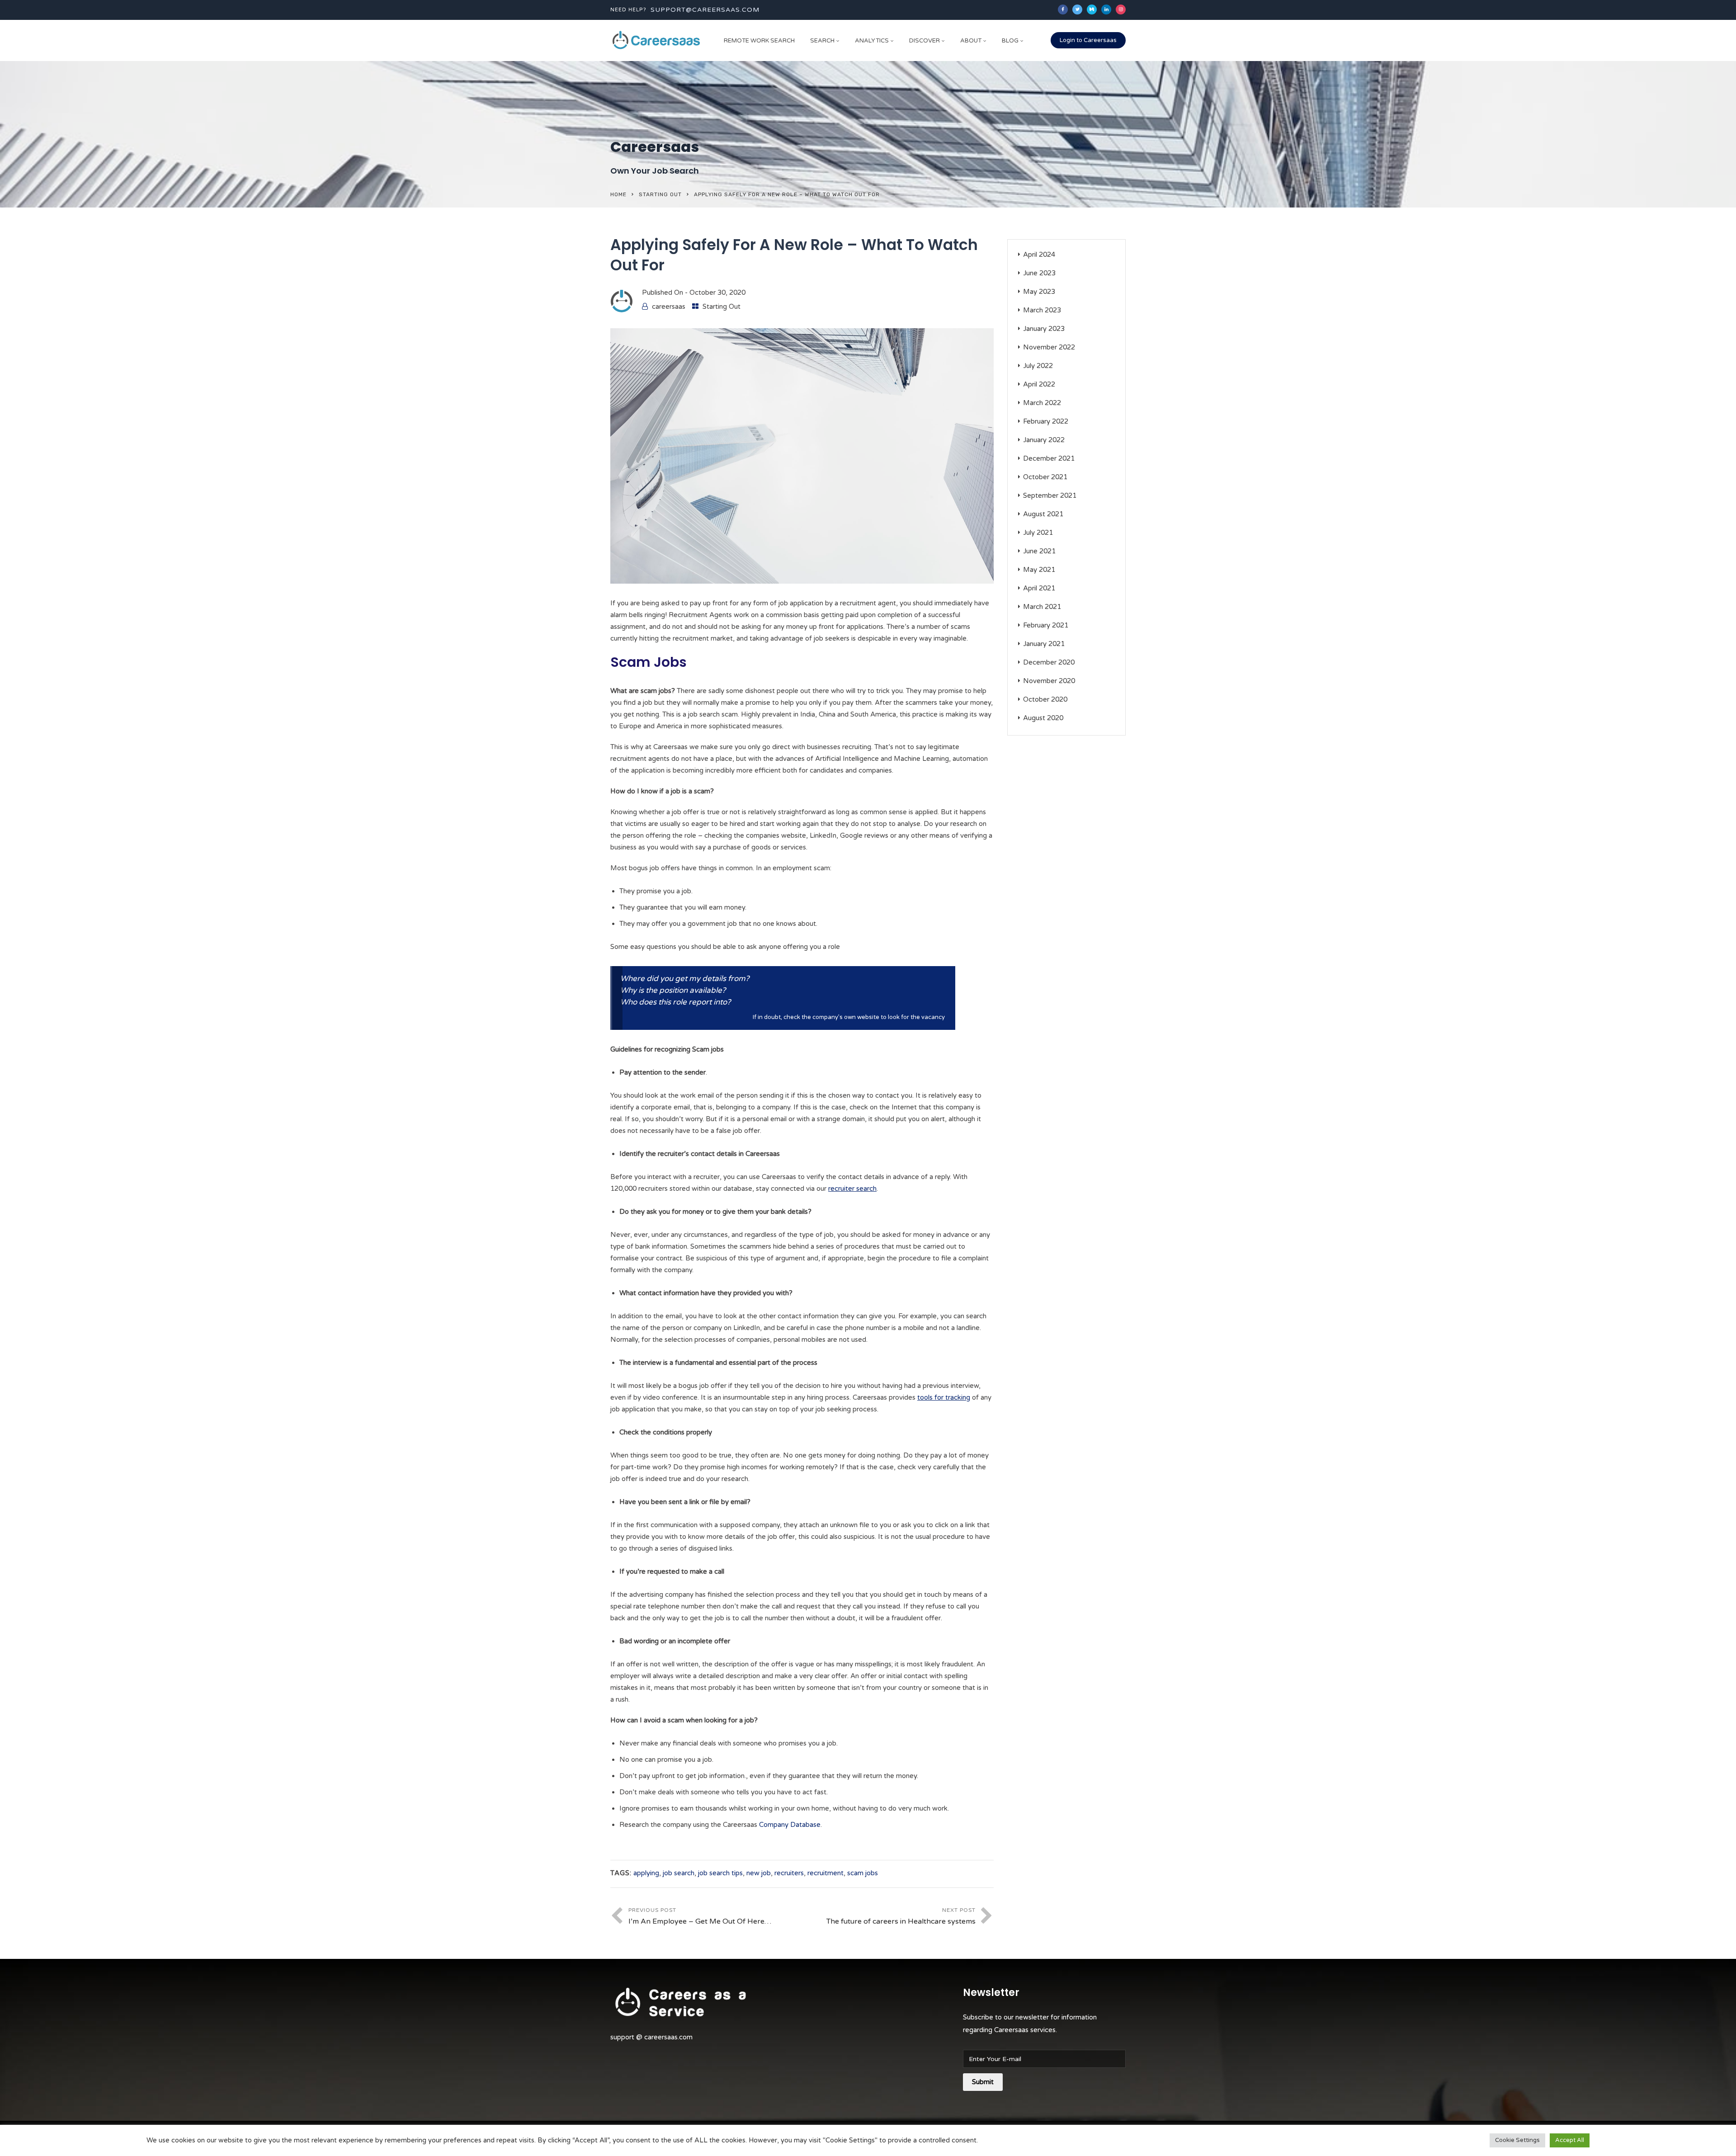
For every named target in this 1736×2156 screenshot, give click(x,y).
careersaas (669, 307)
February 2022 (1046, 421)
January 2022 (1044, 440)
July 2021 (1038, 533)
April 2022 (1039, 384)
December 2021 (1049, 458)
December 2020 (1049, 662)
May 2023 (1039, 292)
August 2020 (1043, 718)
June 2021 (1039, 551)
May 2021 (1039, 570)
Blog (1010, 41)
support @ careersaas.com (651, 2037)
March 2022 (1042, 403)
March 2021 (1042, 607)
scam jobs (863, 1873)
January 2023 (1044, 329)
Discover (925, 41)
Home (618, 194)
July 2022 (1038, 366)
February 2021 (1046, 625)
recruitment (826, 1873)
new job (759, 1873)
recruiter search (852, 1189)
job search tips (720, 1873)
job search (679, 1873)
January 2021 (1044, 644)
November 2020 (1049, 681)
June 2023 (1039, 273)
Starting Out (660, 194)
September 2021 (1050, 495)
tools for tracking (944, 1397)
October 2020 (1045, 699)
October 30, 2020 (717, 292)
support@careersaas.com (705, 10)
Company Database (790, 1825)
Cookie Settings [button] (1517, 2140)
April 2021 (1039, 588)
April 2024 (1039, 255)
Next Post (901, 1916)
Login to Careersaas (1088, 40)
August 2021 (1043, 514)
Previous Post (700, 1916)
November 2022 (1049, 347)
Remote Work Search (759, 41)
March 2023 (1042, 310)
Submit (983, 2082)
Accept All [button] (1570, 2140)
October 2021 (1045, 477)
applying (646, 1873)
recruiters (789, 1873)
